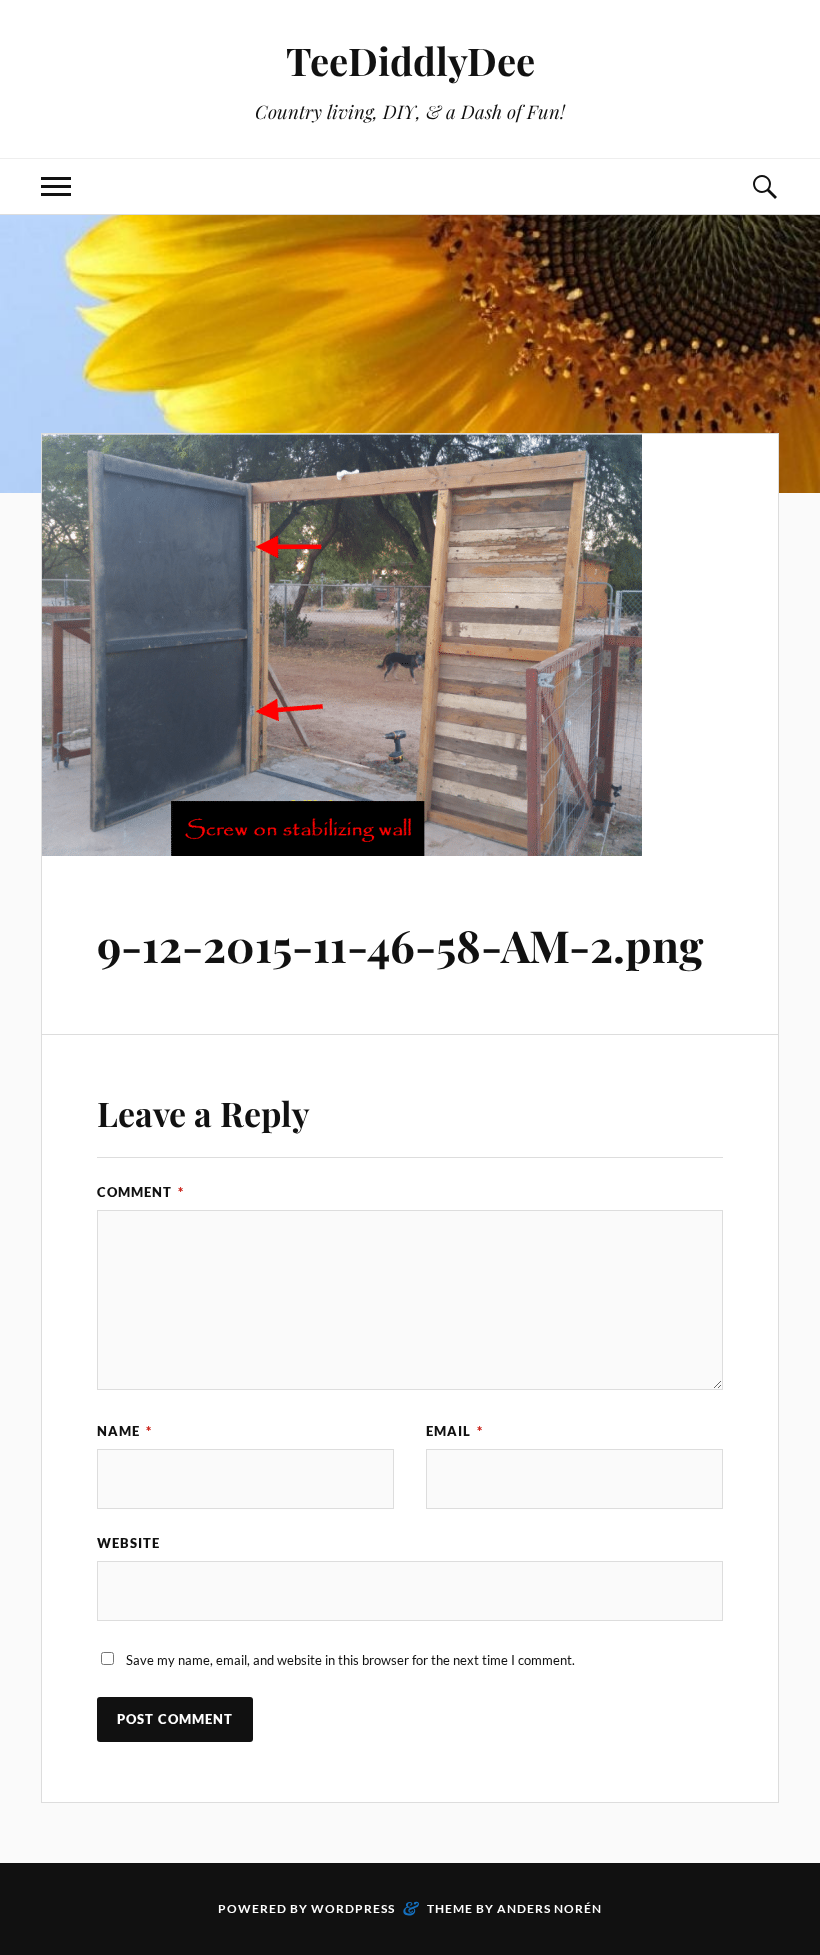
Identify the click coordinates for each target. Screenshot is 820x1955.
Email (454, 1431)
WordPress (353, 1908)
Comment (140, 1192)
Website (128, 1543)
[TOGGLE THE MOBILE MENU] (56, 186)
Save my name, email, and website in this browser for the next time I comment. (350, 1660)
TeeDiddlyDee (410, 60)
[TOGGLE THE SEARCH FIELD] (764, 186)
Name (124, 1431)
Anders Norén (549, 1908)
